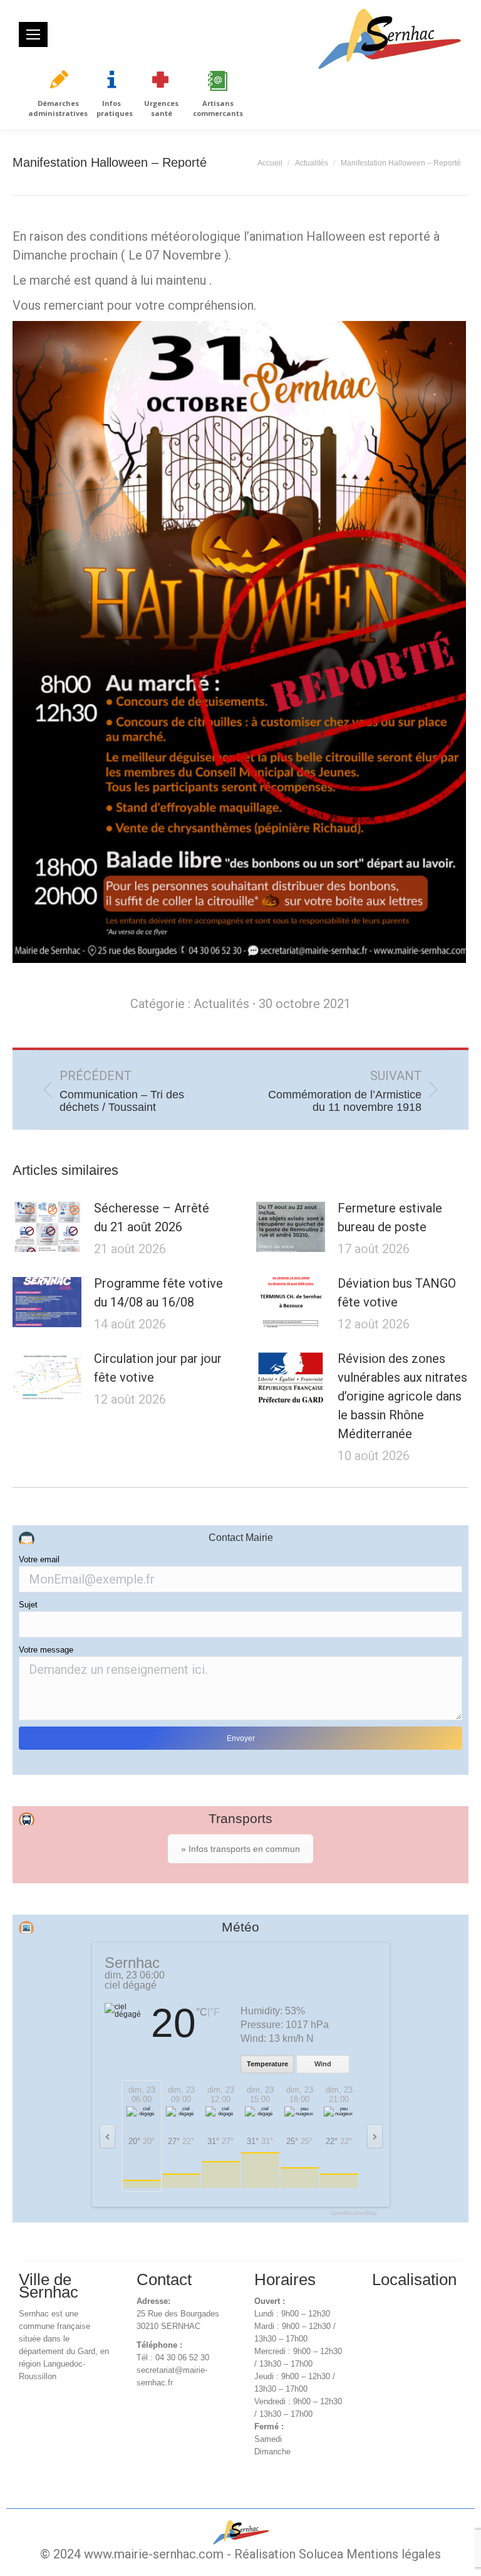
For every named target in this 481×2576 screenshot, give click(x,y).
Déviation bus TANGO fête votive (397, 1293)
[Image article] (47, 1227)
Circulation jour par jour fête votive (158, 1368)
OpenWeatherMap (354, 2213)
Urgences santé (161, 108)
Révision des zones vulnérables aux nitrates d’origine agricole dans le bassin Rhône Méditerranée (402, 1396)
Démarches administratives (58, 108)
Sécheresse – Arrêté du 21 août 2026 (152, 1217)
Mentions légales (394, 2554)
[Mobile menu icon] (33, 34)
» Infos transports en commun (240, 1849)
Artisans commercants (218, 108)
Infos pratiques (115, 108)
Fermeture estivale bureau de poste (390, 1217)
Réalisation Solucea (289, 2554)
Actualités (221, 1004)
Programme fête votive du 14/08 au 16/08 (158, 1293)
